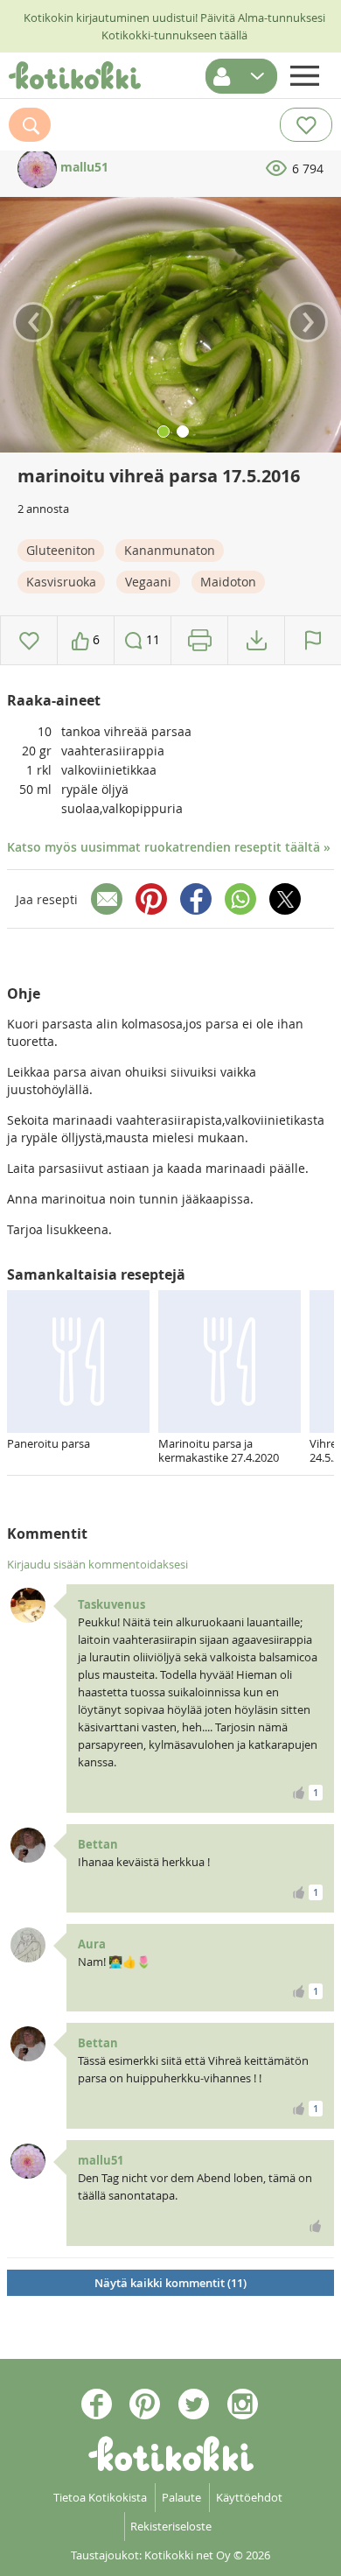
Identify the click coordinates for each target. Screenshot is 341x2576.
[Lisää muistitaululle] (29, 640)
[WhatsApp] (240, 899)
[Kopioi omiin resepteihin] (257, 640)
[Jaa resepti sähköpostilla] (107, 899)
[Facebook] (196, 899)
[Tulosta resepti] (200, 640)
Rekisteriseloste (171, 2526)
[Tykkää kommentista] (316, 2226)
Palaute (181, 2497)
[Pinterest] (151, 899)
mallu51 (83, 167)
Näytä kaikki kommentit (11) (170, 2283)
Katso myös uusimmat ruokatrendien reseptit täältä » (169, 847)
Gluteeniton (61, 550)
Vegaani (148, 582)
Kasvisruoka (61, 582)
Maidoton (228, 582)
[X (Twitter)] (285, 899)
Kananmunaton (170, 550)
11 (151, 639)
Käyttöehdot (249, 2497)
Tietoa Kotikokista (100, 2497)
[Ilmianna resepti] (313, 640)
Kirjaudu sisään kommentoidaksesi (97, 1564)
